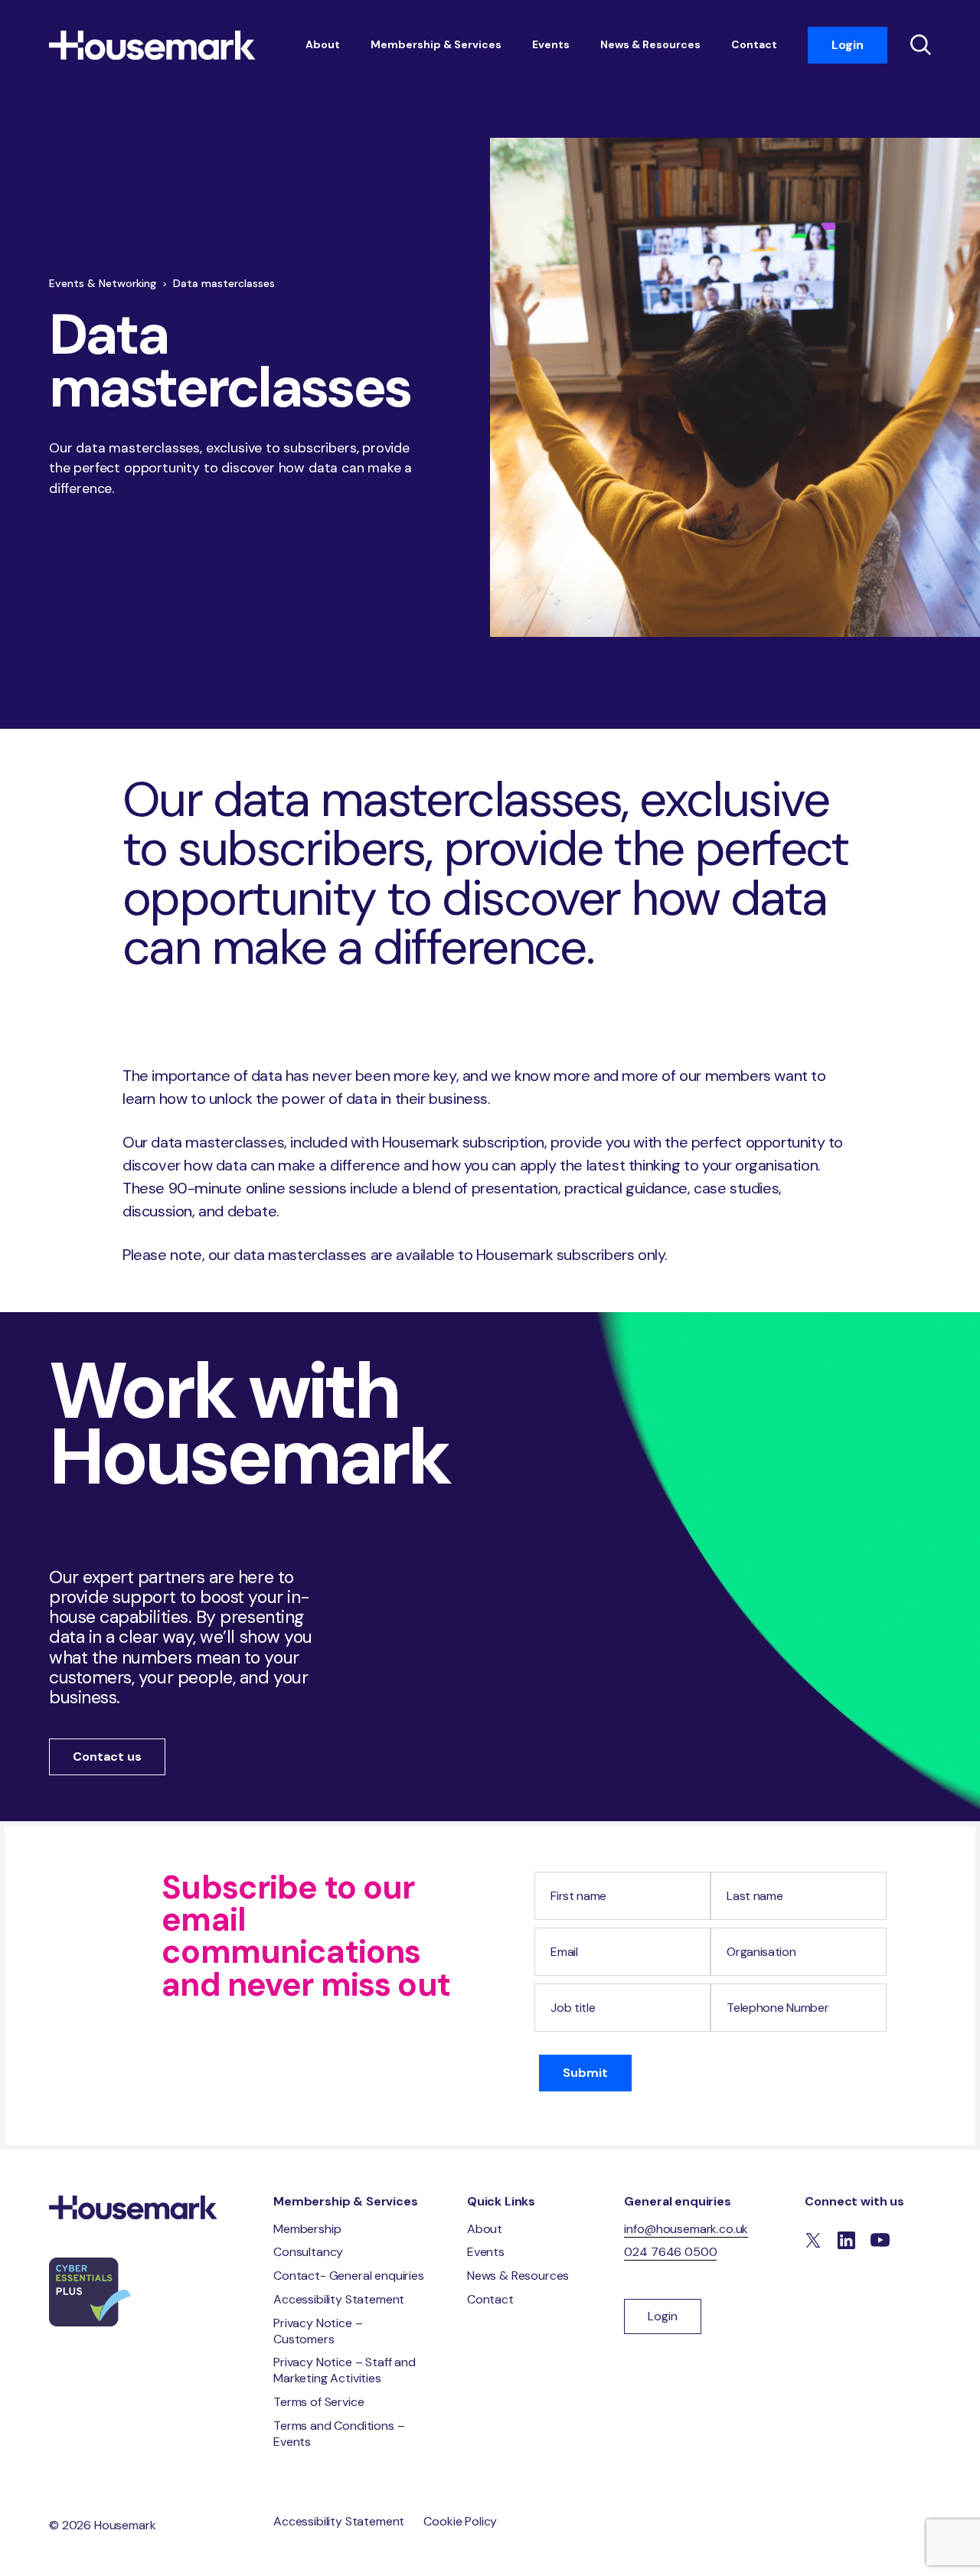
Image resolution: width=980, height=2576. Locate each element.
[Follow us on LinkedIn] (846, 2241)
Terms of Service (318, 2402)
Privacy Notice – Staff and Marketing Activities (345, 2370)
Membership (307, 2229)
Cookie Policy (460, 2521)
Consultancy (308, 2252)
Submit (585, 2073)
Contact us (107, 1757)
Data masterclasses (224, 283)
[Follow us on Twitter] (813, 2241)
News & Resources (650, 44)
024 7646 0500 (670, 2252)
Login (848, 45)
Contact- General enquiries (349, 2276)
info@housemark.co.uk (686, 2229)
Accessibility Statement (339, 2299)
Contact (754, 44)
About (323, 44)
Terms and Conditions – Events (339, 2434)
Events (551, 44)
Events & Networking (103, 283)
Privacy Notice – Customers (318, 2331)
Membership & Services (436, 44)
